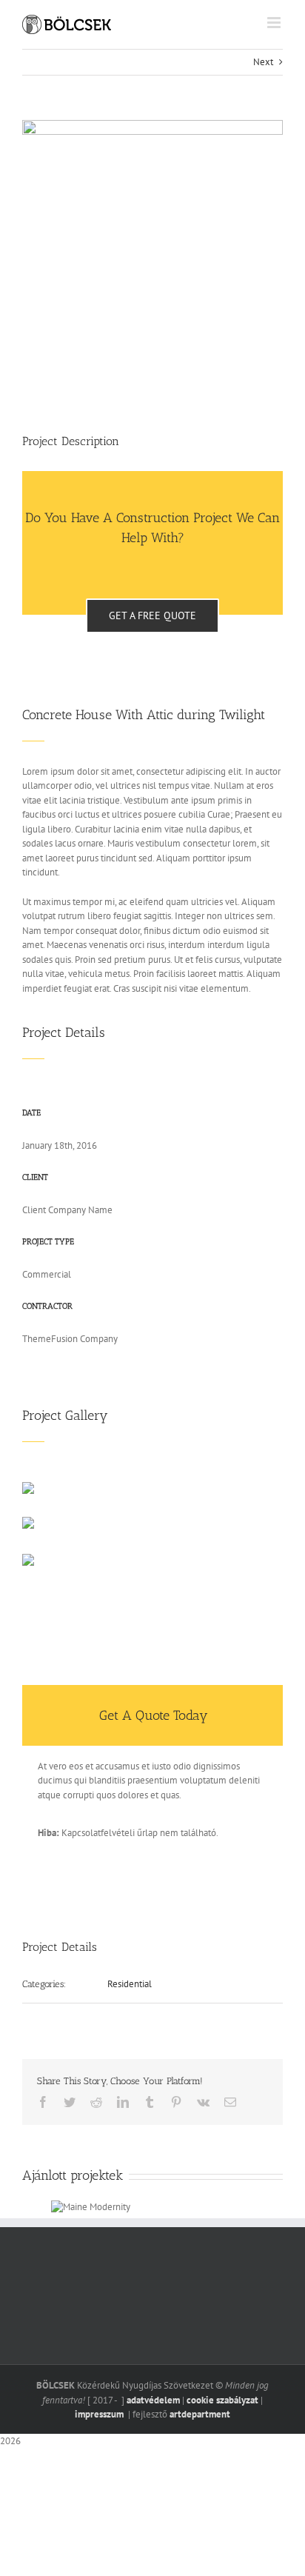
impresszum (100, 2414)
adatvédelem (153, 2400)
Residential (130, 1984)
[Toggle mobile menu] (275, 23)
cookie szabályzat (222, 2400)
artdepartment (200, 2414)
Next (263, 62)
